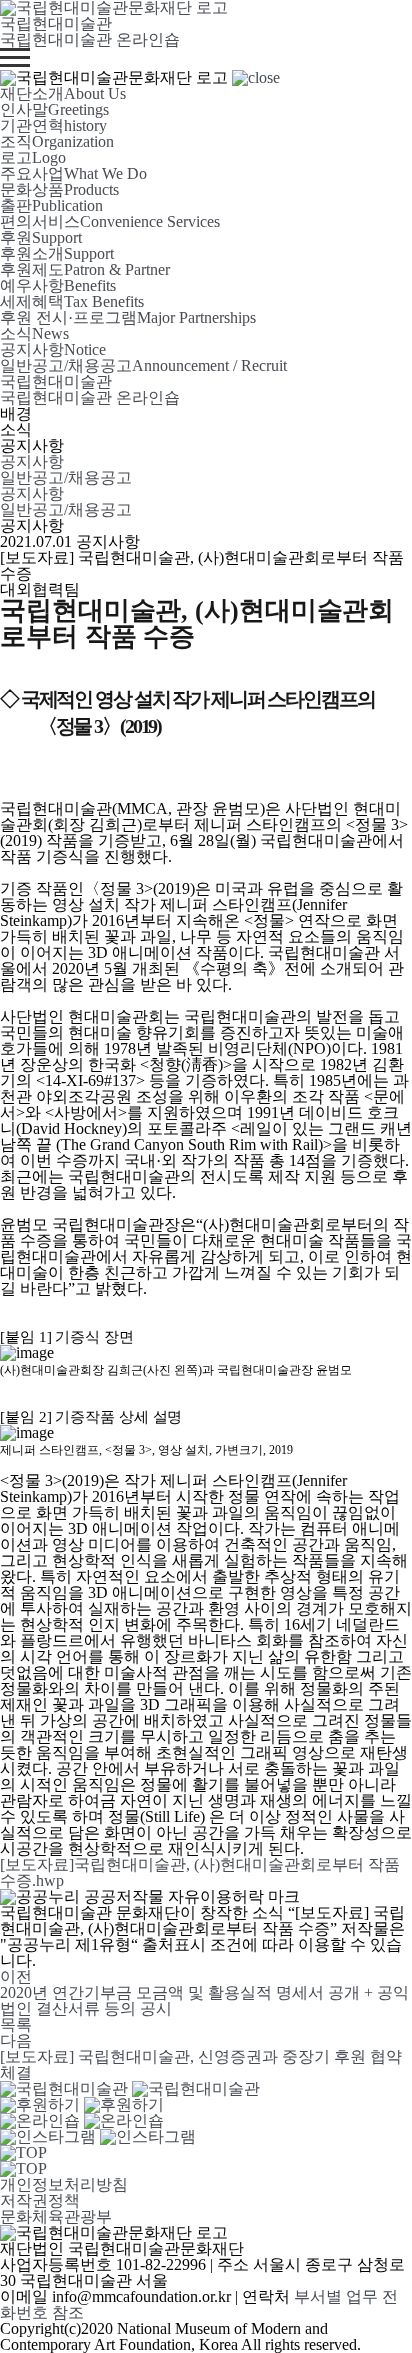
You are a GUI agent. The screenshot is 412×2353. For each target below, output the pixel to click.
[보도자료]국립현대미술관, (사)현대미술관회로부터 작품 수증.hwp (200, 1872)
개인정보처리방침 (64, 2184)
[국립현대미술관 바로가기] (130, 2088)
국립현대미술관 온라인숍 (90, 39)
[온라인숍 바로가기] (82, 2120)
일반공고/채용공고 (66, 477)
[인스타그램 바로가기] (98, 2136)
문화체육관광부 (56, 2216)
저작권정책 (40, 2200)
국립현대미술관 (56, 23)
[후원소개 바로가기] (82, 2104)
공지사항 (32, 461)
